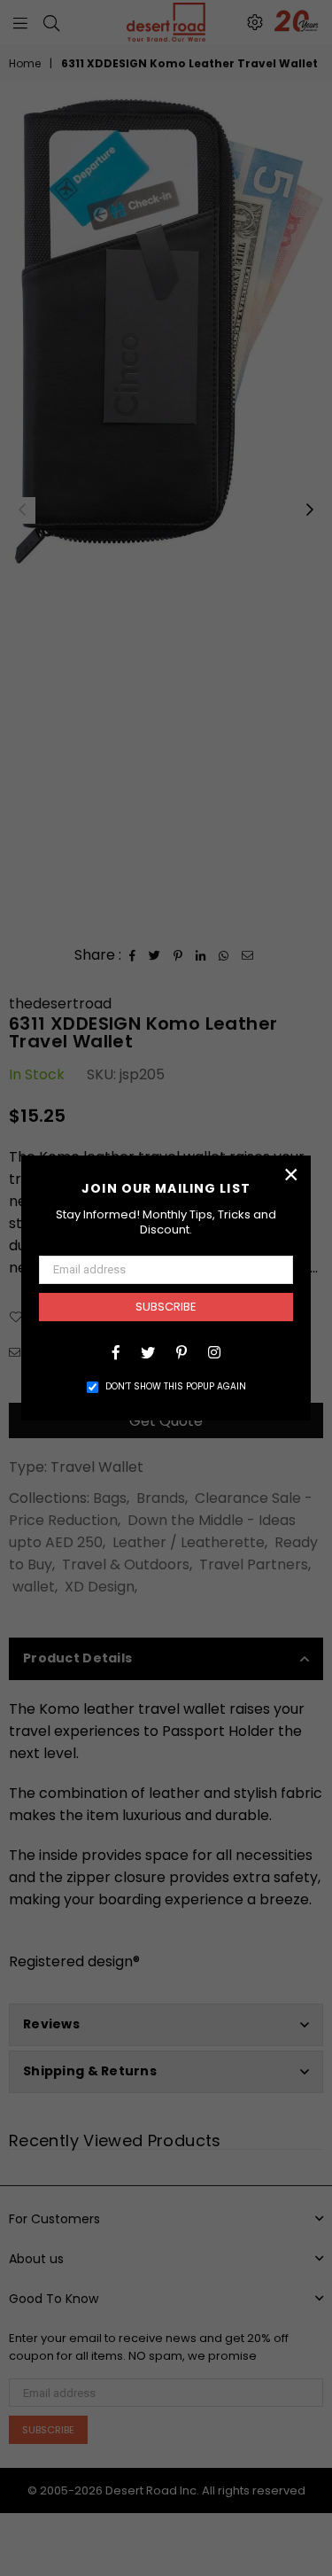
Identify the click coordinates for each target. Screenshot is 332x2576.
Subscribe (166, 1307)
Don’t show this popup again (176, 1386)
